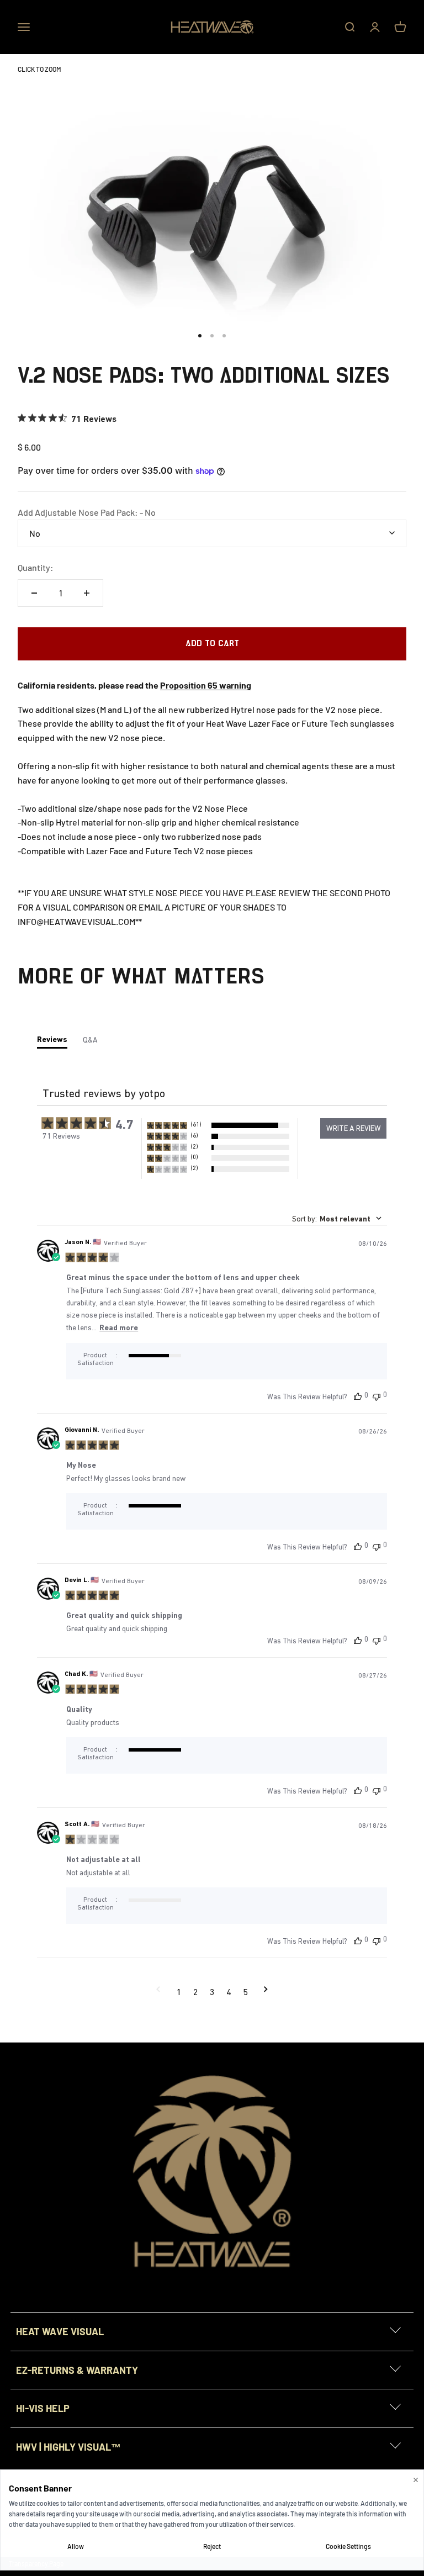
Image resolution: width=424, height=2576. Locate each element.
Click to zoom (39, 69)
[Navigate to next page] (266, 1992)
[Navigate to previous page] (158, 1992)
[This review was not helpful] (377, 1396)
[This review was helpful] (358, 1396)
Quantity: (36, 567)
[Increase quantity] (87, 593)
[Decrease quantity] (34, 593)
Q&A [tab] (90, 1040)
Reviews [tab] (52, 1039)
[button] (218, 1125)
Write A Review (354, 1128)
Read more (119, 1327)
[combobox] (337, 1219)
